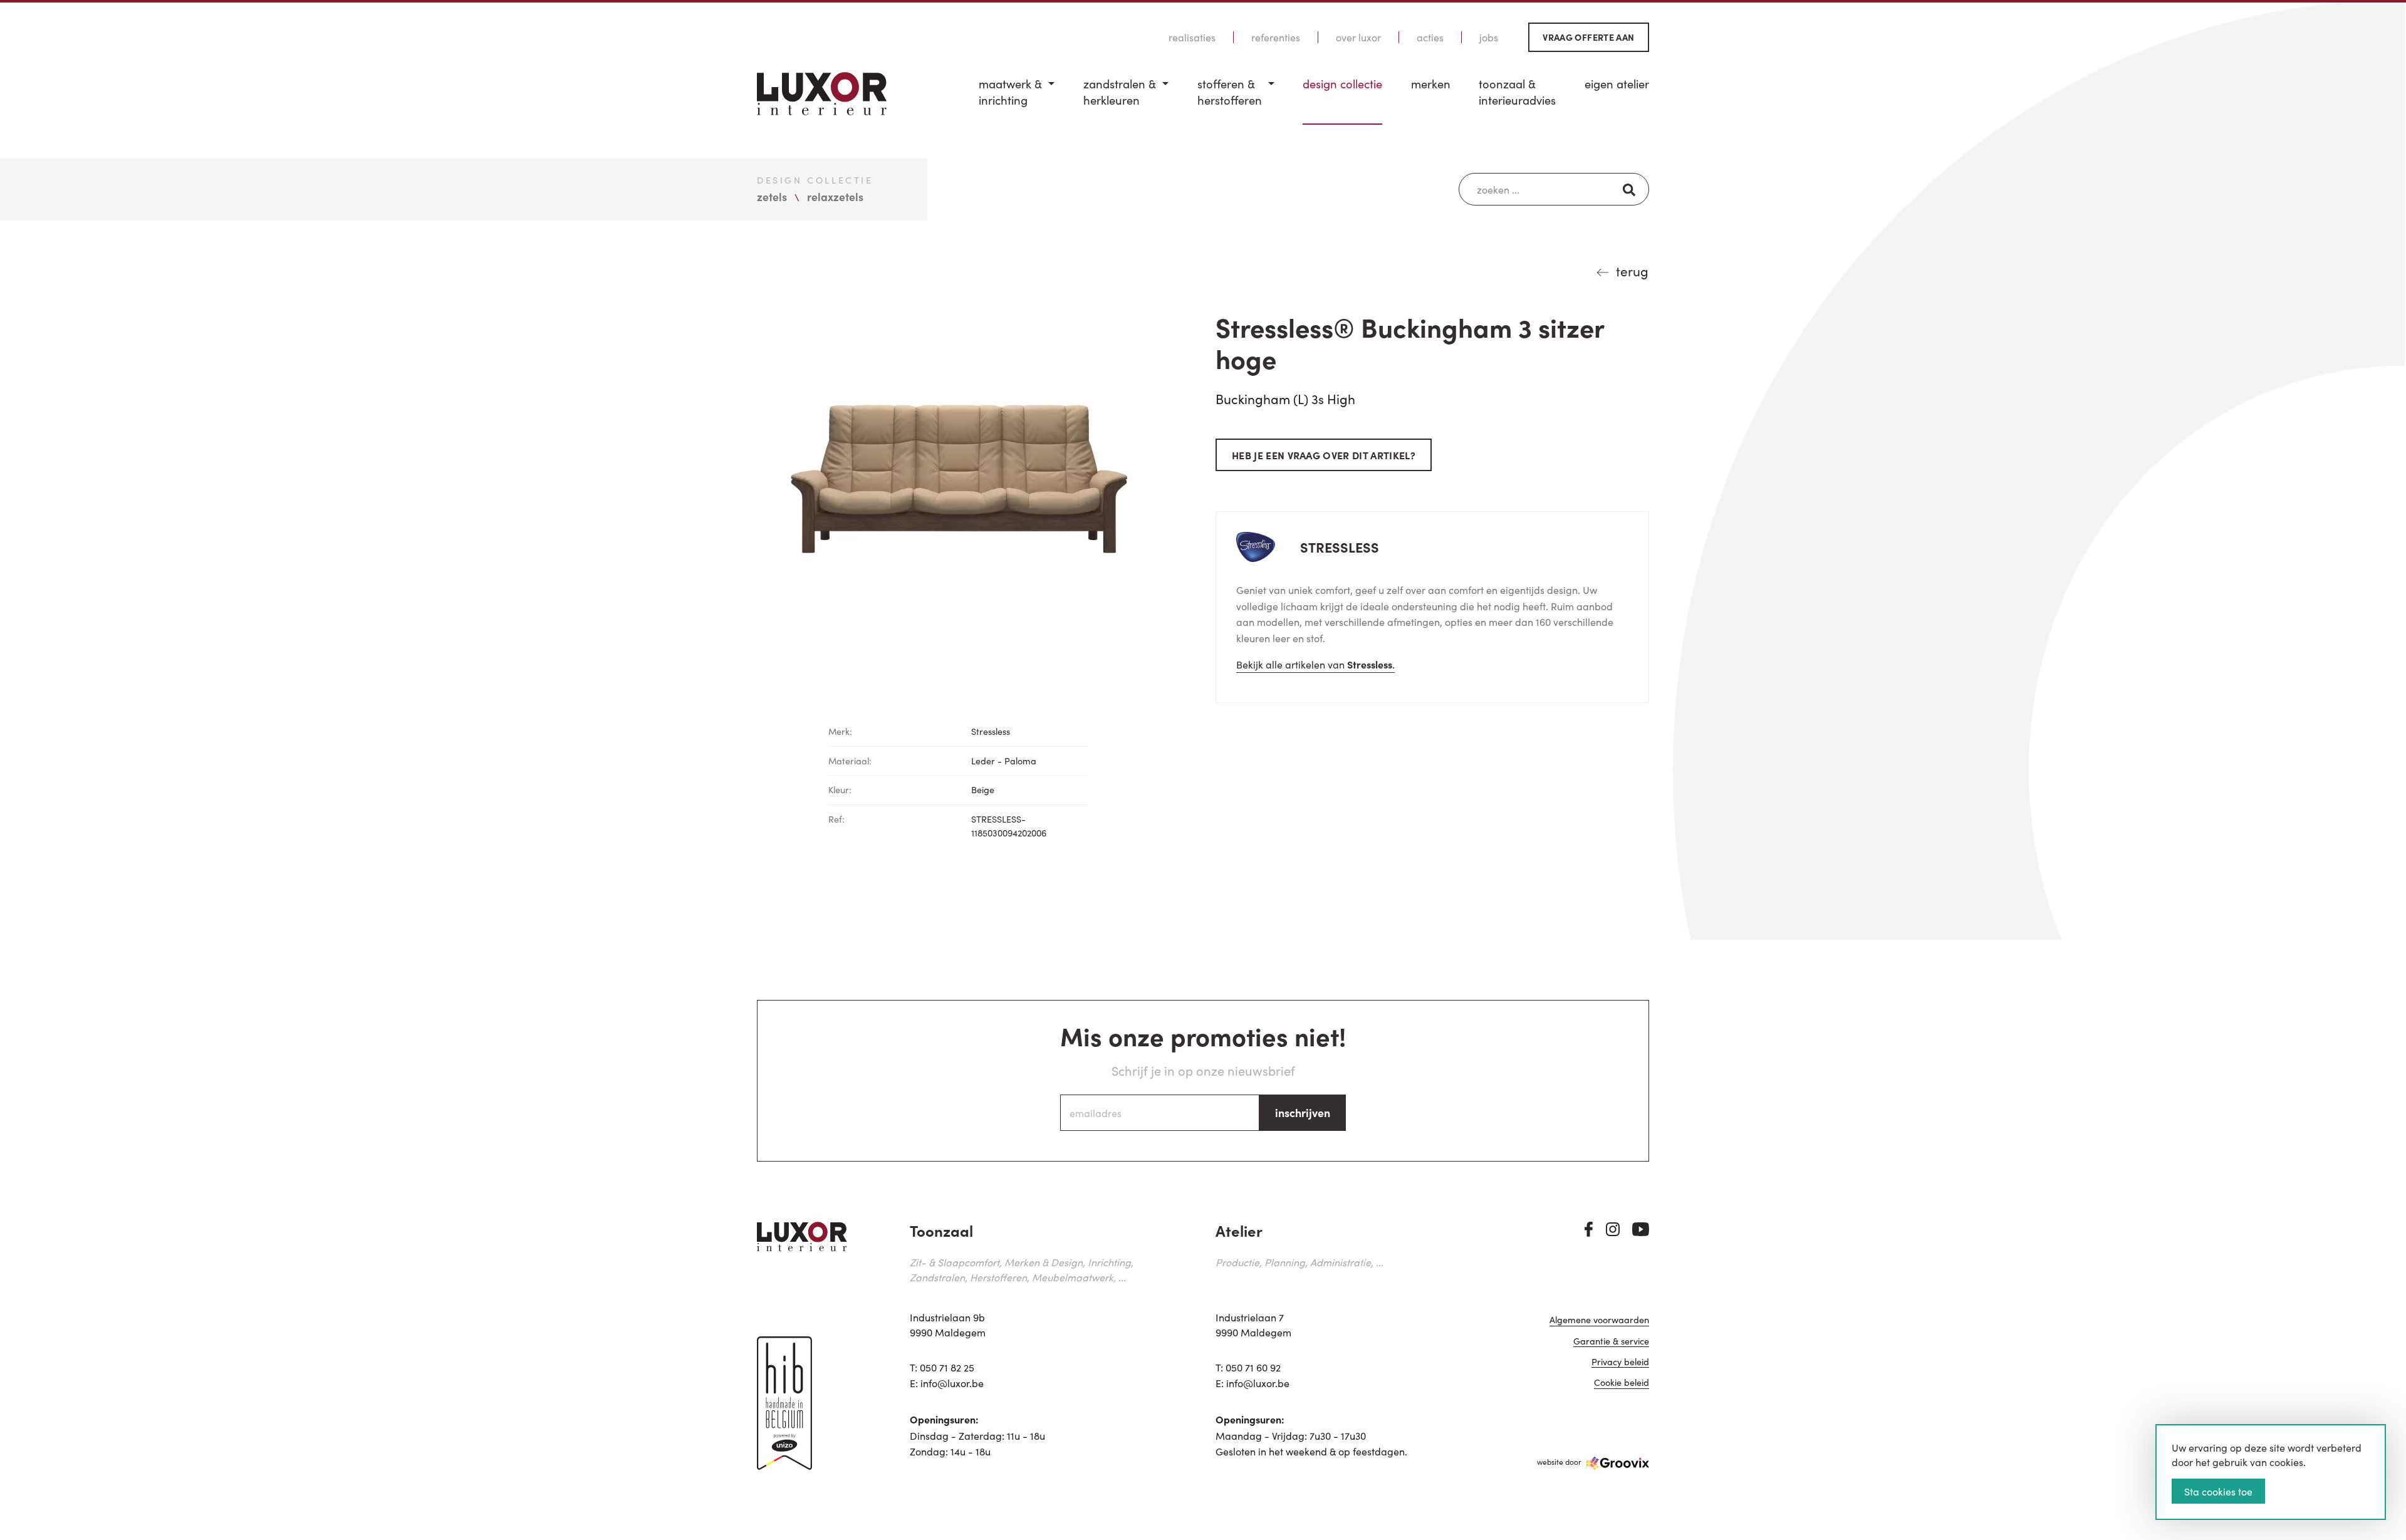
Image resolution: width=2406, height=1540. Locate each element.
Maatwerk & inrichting (1010, 92)
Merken (1431, 84)
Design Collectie (1342, 84)
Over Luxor (1358, 37)
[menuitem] (1017, 100)
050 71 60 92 (1253, 1367)
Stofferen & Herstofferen (1230, 92)
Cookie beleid (1622, 1383)
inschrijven (1303, 1112)
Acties (1430, 37)
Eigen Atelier (1617, 84)
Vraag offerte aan (1588, 37)
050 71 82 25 (947, 1367)
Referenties (1276, 37)
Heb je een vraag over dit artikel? (1324, 455)
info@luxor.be (952, 1383)
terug (1632, 271)
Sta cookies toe (2218, 1491)
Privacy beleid (1620, 1362)
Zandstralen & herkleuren (1120, 92)
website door (1559, 1461)
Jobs (1489, 37)
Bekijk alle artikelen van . (1315, 664)
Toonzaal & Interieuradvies (1517, 92)
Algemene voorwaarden (1599, 1320)
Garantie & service (1611, 1342)
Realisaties (1192, 37)
